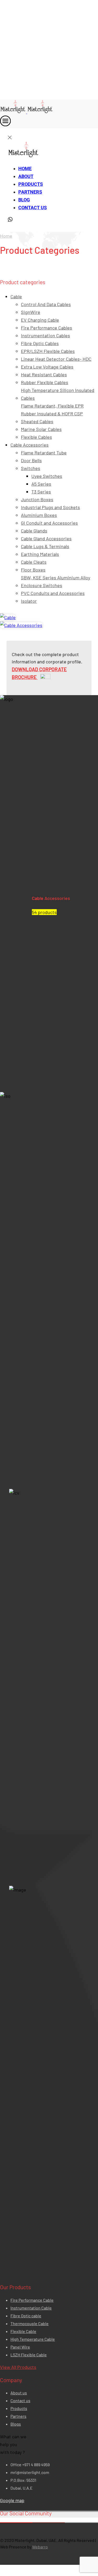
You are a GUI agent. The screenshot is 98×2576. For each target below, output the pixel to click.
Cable (16, 296)
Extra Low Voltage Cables (47, 367)
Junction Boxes (37, 499)
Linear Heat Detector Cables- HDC (56, 359)
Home (25, 169)
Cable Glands (34, 531)
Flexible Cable (23, 2331)
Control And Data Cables (46, 304)
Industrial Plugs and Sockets (50, 507)
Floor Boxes (33, 570)
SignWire (31, 312)
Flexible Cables (36, 437)
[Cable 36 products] (8, 617)
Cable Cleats (34, 562)
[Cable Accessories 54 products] (21, 625)
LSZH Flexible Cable (29, 2355)
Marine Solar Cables (41, 429)
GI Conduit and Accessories (49, 523)
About (26, 176)
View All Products (18, 2367)
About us (19, 2393)
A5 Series (41, 484)
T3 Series (41, 492)
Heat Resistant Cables (44, 375)
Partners (30, 192)
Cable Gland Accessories (46, 538)
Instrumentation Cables (45, 335)
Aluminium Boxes (39, 515)
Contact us (33, 208)
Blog (24, 200)
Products (31, 184)
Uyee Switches (47, 476)
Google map (12, 2500)
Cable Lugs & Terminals (45, 546)
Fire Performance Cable (32, 2300)
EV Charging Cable (40, 320)
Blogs (16, 2424)
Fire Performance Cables (47, 328)
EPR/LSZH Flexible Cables (48, 351)
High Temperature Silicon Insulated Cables (58, 394)
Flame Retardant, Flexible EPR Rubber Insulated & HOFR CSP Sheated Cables (52, 414)
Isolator (29, 601)
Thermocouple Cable (30, 2323)
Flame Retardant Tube (44, 453)
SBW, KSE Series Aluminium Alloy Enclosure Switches (56, 581)
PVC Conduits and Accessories (53, 593)
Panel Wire (20, 2347)
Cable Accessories (30, 445)
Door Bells (31, 460)
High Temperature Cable (33, 2339)
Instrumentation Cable (31, 2308)
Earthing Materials (40, 554)
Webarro (40, 2547)
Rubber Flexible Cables (45, 382)
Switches (31, 468)
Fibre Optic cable (26, 2316)
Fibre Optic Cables (40, 343)
